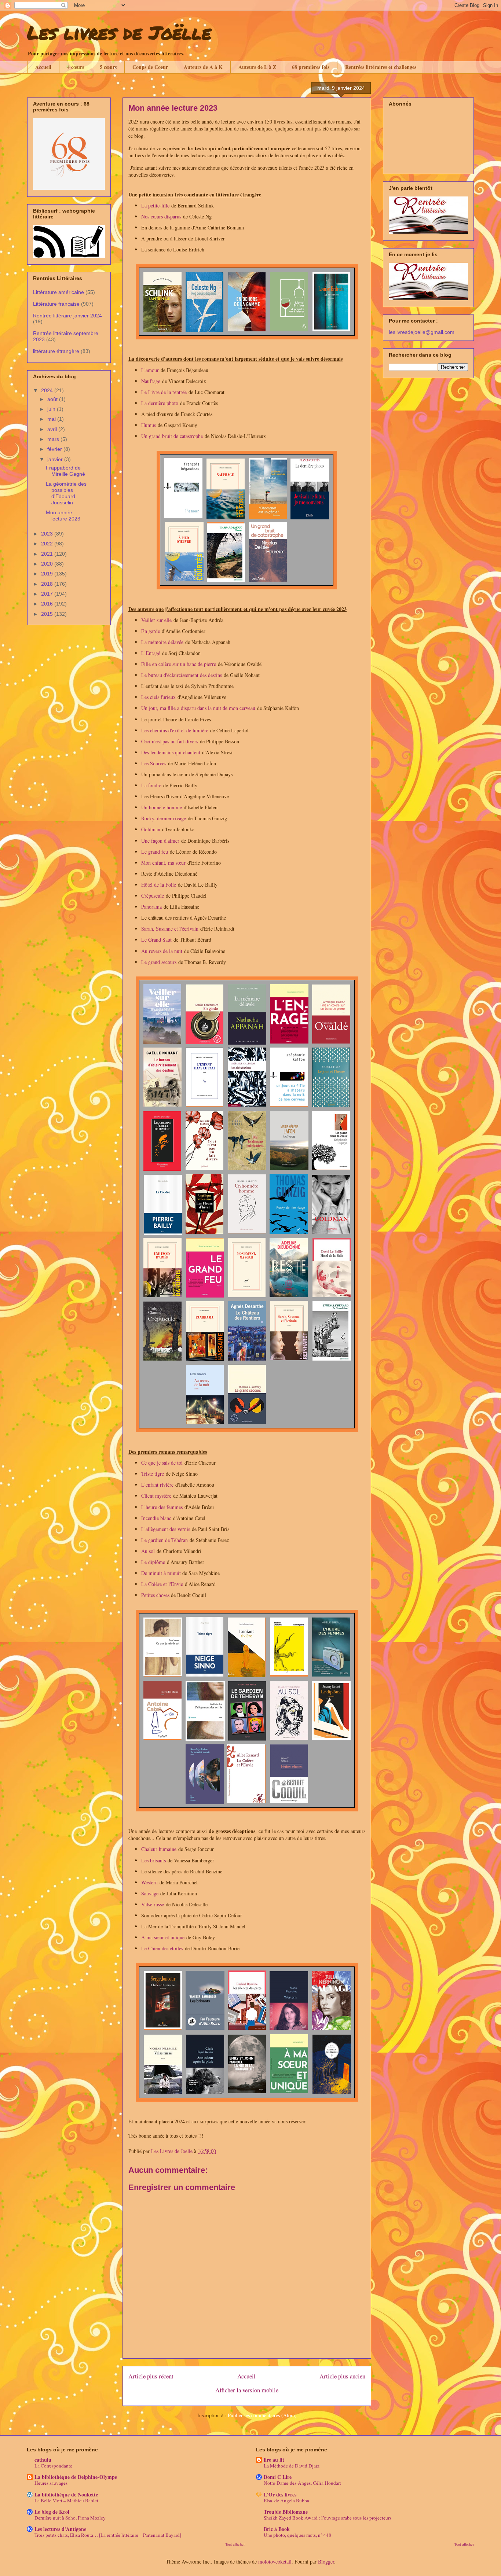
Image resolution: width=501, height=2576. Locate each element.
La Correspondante (53, 2466)
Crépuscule (153, 896)
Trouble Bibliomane (286, 2512)
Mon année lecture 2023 (63, 516)
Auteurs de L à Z (257, 67)
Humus (149, 425)
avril (53, 429)
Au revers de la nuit (162, 951)
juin (52, 409)
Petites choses (155, 1595)
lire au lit (274, 2460)
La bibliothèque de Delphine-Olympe (76, 2477)
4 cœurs (76, 67)
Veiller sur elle (156, 620)
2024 (48, 390)
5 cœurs (108, 67)
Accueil (43, 67)
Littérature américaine (58, 292)
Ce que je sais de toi (162, 1463)
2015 (48, 614)
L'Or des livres (280, 2494)
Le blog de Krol (52, 2512)
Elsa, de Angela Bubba (286, 2500)
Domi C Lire (278, 2477)
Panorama (151, 907)
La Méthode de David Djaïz (292, 2466)
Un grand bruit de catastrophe (172, 436)
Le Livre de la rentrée (164, 392)
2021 (48, 554)
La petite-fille (155, 205)
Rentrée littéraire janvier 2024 (67, 316)
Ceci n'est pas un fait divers (170, 741)
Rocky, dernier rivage (164, 818)
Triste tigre (153, 1474)
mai (52, 419)
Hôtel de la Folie (159, 885)
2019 (48, 574)
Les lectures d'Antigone (60, 2529)
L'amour (150, 370)
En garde (151, 631)
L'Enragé (151, 653)
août (53, 399)
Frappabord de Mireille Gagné (65, 471)
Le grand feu (155, 852)
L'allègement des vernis (166, 1529)
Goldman (151, 829)
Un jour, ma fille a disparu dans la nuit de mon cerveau (198, 708)
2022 (48, 544)
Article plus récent (151, 2376)
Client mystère (156, 1496)
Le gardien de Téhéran (164, 1540)
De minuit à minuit (161, 1573)
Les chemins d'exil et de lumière (176, 730)
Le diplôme (153, 1562)
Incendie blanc (156, 1518)
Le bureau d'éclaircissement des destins (182, 675)
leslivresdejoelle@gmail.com (422, 332)
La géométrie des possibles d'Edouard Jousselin (66, 493)
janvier (56, 459)
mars (54, 439)
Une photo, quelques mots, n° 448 (297, 2535)
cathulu (43, 2460)
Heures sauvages (51, 2483)
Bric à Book (277, 2529)
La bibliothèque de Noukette (66, 2494)
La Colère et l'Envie (162, 1584)
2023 (48, 534)
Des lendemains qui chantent (171, 752)
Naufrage (151, 381)
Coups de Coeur (150, 67)
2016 (48, 604)
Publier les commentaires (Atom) (262, 2415)
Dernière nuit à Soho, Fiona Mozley (70, 2518)
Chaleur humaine (159, 1849)
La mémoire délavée (162, 642)
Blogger (326, 2562)
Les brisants (153, 1860)
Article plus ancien (342, 2376)
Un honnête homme (162, 807)
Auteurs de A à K (203, 67)
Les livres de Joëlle (119, 32)
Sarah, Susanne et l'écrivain (170, 929)
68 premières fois (311, 67)
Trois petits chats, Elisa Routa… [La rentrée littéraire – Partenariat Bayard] (108, 2535)
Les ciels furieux (158, 697)
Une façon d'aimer (160, 841)
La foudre (151, 785)
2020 (48, 564)
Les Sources (154, 763)
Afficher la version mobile (247, 2390)
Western (149, 1882)
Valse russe (153, 1904)
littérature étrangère (56, 351)
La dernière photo (160, 403)
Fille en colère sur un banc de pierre (179, 664)
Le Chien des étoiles (162, 1948)
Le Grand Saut (156, 940)
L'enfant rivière (157, 1485)
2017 (48, 594)
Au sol (148, 1551)
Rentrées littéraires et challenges (381, 67)
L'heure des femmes (162, 1507)
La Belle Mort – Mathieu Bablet (66, 2500)
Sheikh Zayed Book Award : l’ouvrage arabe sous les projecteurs (328, 2518)
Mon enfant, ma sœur (163, 863)
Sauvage (150, 1893)
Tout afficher (235, 2544)
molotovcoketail (275, 2562)
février (55, 449)
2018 (48, 584)
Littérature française (56, 304)
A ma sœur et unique (163, 1937)
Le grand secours (159, 962)
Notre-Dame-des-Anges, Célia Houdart (302, 2483)
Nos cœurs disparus (161, 216)
